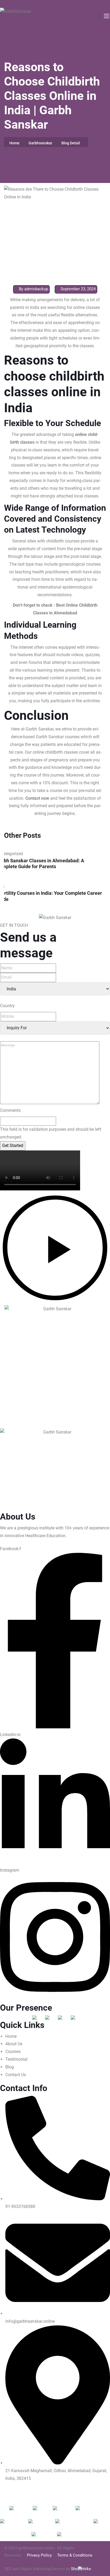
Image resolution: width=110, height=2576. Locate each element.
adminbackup (36, 289)
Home (14, 143)
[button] (55, 1249)
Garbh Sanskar (40, 729)
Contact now (37, 798)
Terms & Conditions (75, 2555)
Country (7, 1006)
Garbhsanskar (40, 143)
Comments (10, 1110)
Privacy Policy (39, 2555)
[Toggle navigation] (106, 16)
